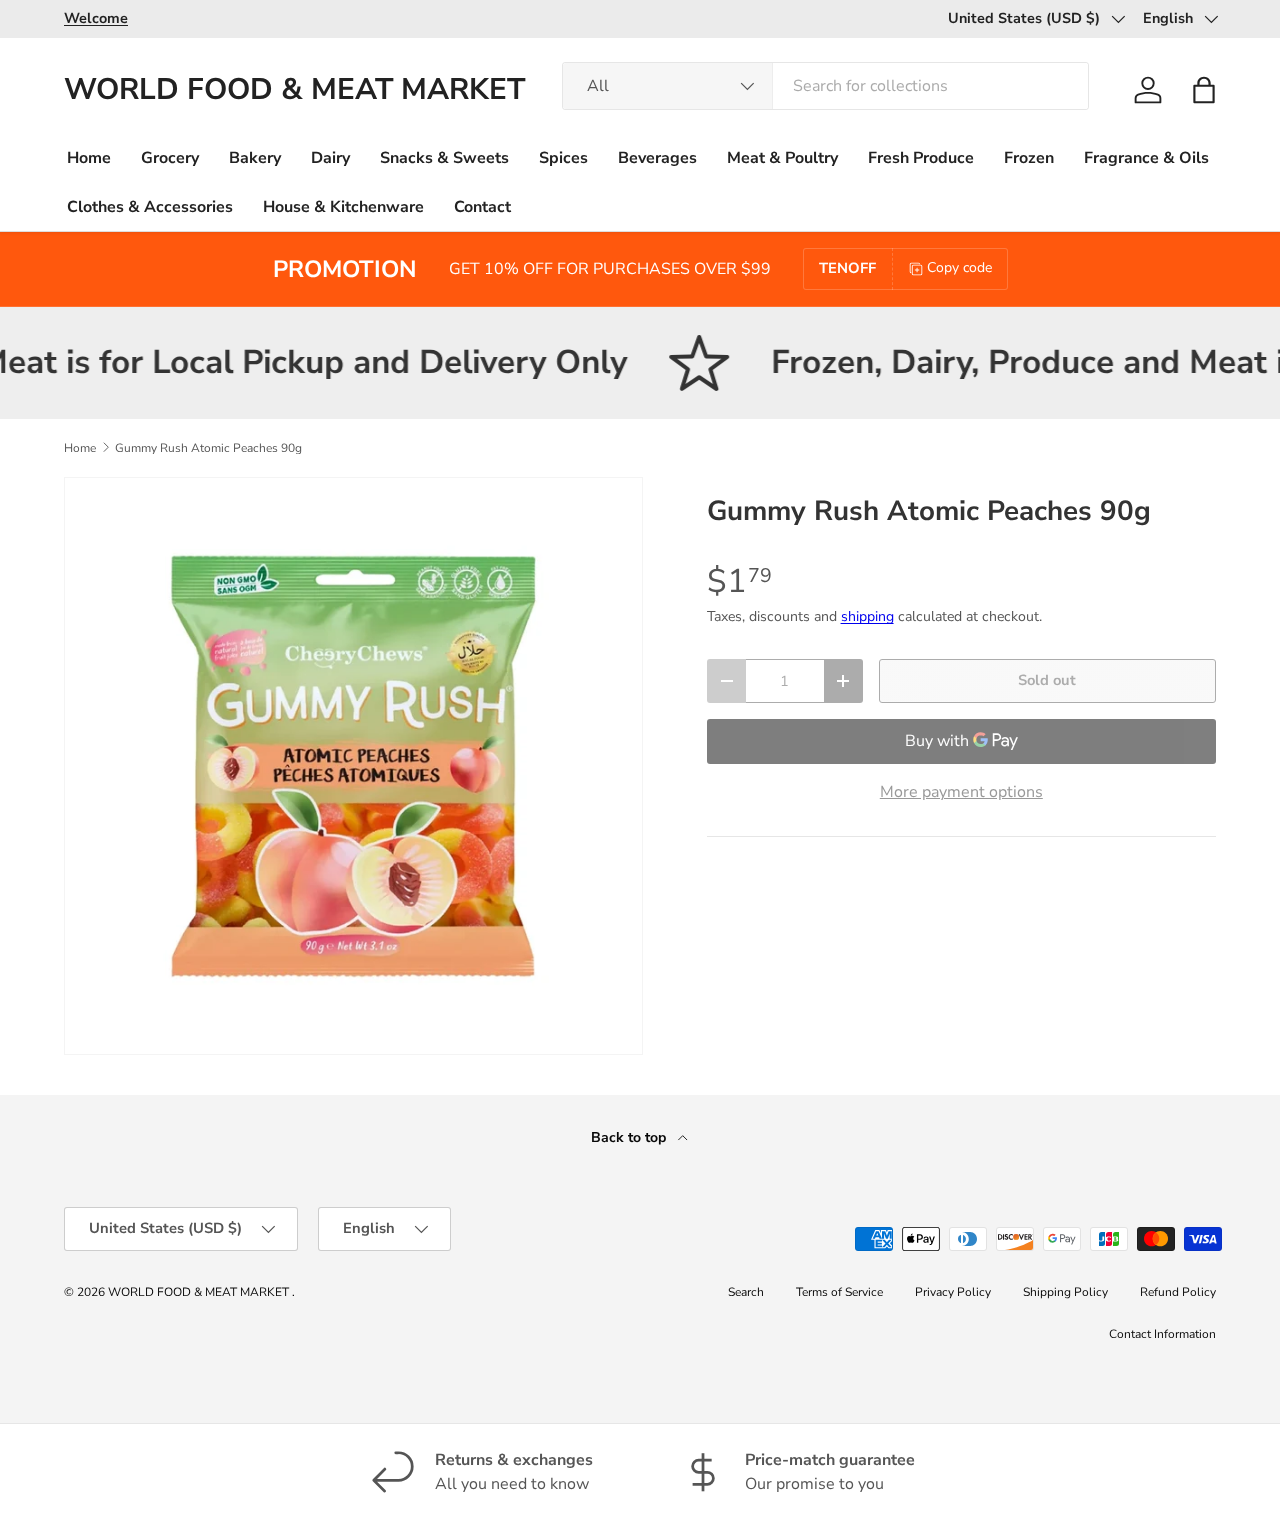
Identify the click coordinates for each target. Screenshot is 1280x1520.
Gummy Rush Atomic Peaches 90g (208, 448)
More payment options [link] (961, 792)
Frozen (1029, 158)
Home (89, 158)
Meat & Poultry (782, 158)
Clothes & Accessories (150, 207)
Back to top (630, 1137)
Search (746, 1292)
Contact (482, 207)
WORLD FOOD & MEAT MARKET (200, 1292)
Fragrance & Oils (1146, 158)
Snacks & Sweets (444, 158)
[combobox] (825, 86)
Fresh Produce (921, 158)
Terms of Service (839, 1292)
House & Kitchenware (343, 207)
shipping (867, 616)
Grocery (170, 158)
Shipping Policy (1065, 1292)
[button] (1204, 90)
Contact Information (1162, 1334)
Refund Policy (1178, 1292)
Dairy (330, 158)
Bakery (255, 158)
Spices (563, 158)
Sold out (1047, 680)
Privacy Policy (953, 1292)
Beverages (657, 158)
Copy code (959, 267)
